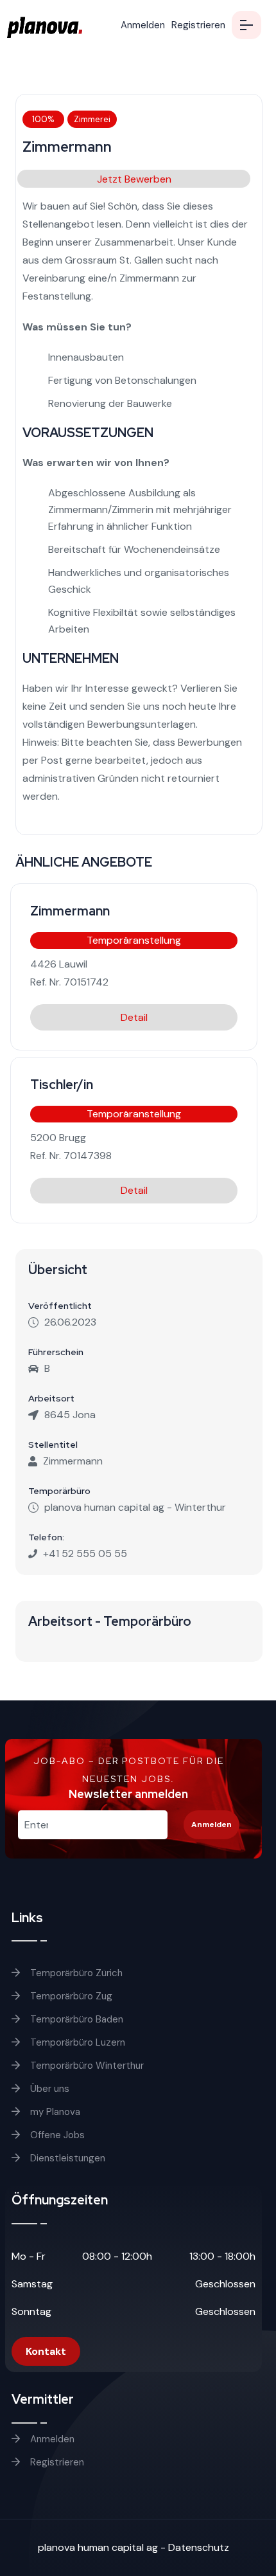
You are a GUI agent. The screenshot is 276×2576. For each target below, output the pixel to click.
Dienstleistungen (66, 2158)
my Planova (54, 2112)
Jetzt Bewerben (134, 179)
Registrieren (198, 25)
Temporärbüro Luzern (76, 2042)
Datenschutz (199, 2547)
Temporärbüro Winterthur (86, 2066)
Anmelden (143, 25)
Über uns (48, 2089)
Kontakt (46, 2351)
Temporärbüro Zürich (75, 1973)
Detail (134, 1017)
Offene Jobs (56, 2135)
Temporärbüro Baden (75, 2019)
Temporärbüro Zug (70, 1996)
